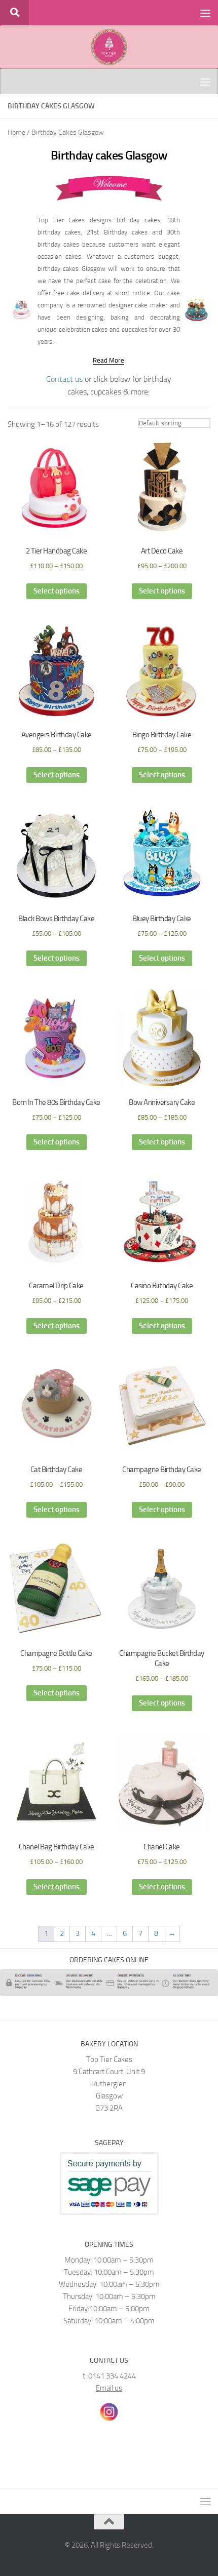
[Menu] (205, 13)
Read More (108, 360)
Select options (57, 591)
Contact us (64, 379)
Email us (109, 2388)
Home (16, 132)
